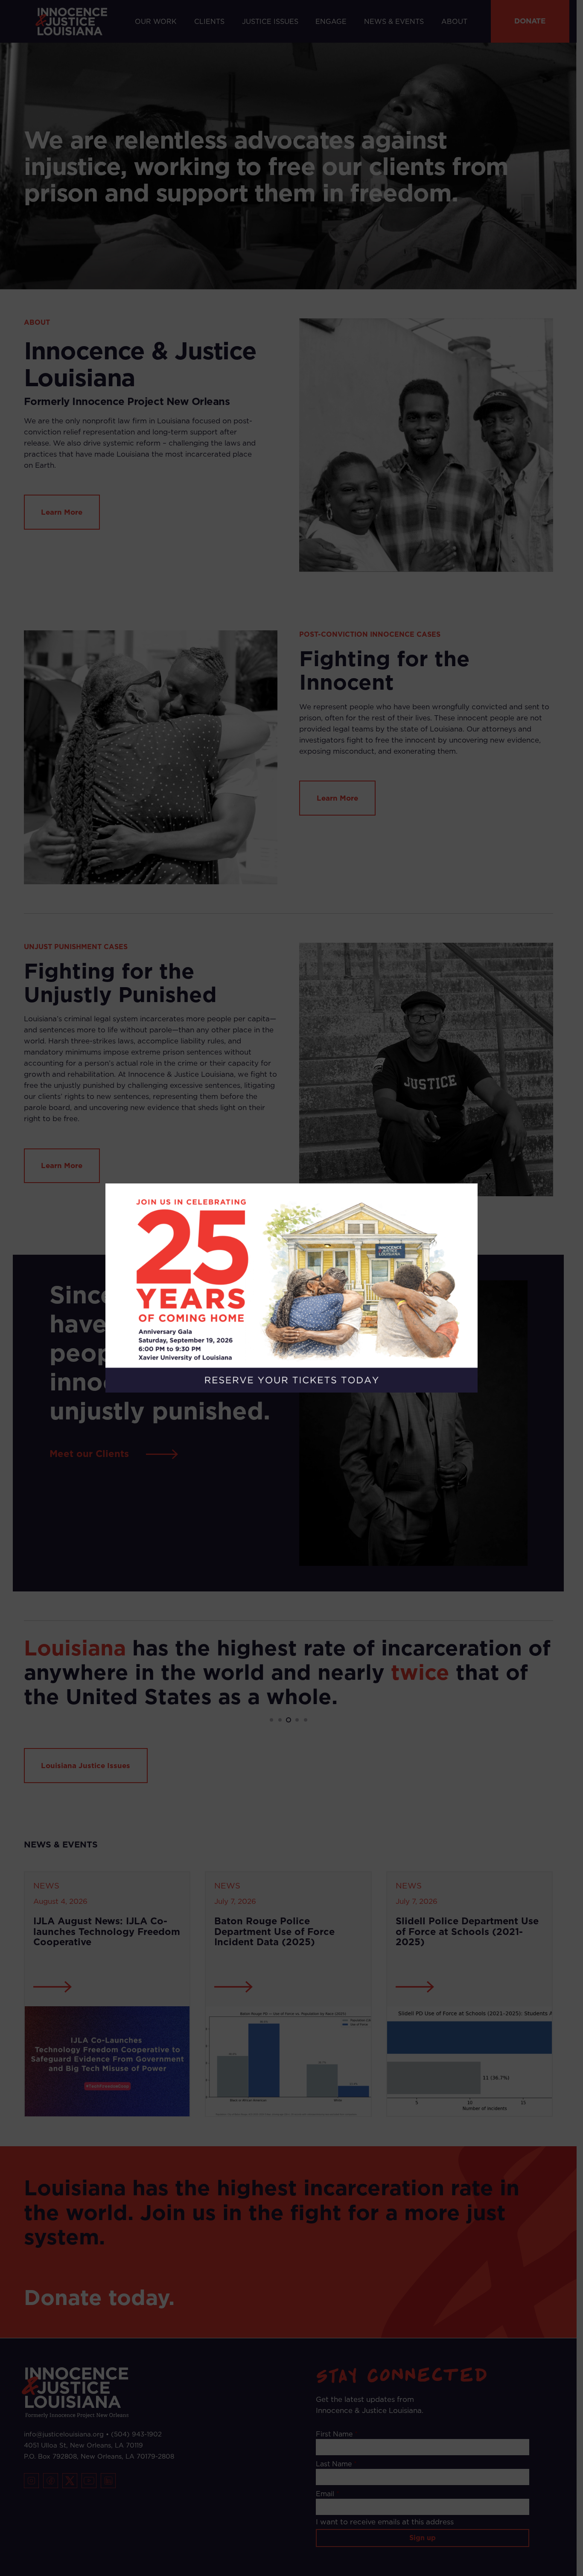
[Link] (291, 1288)
